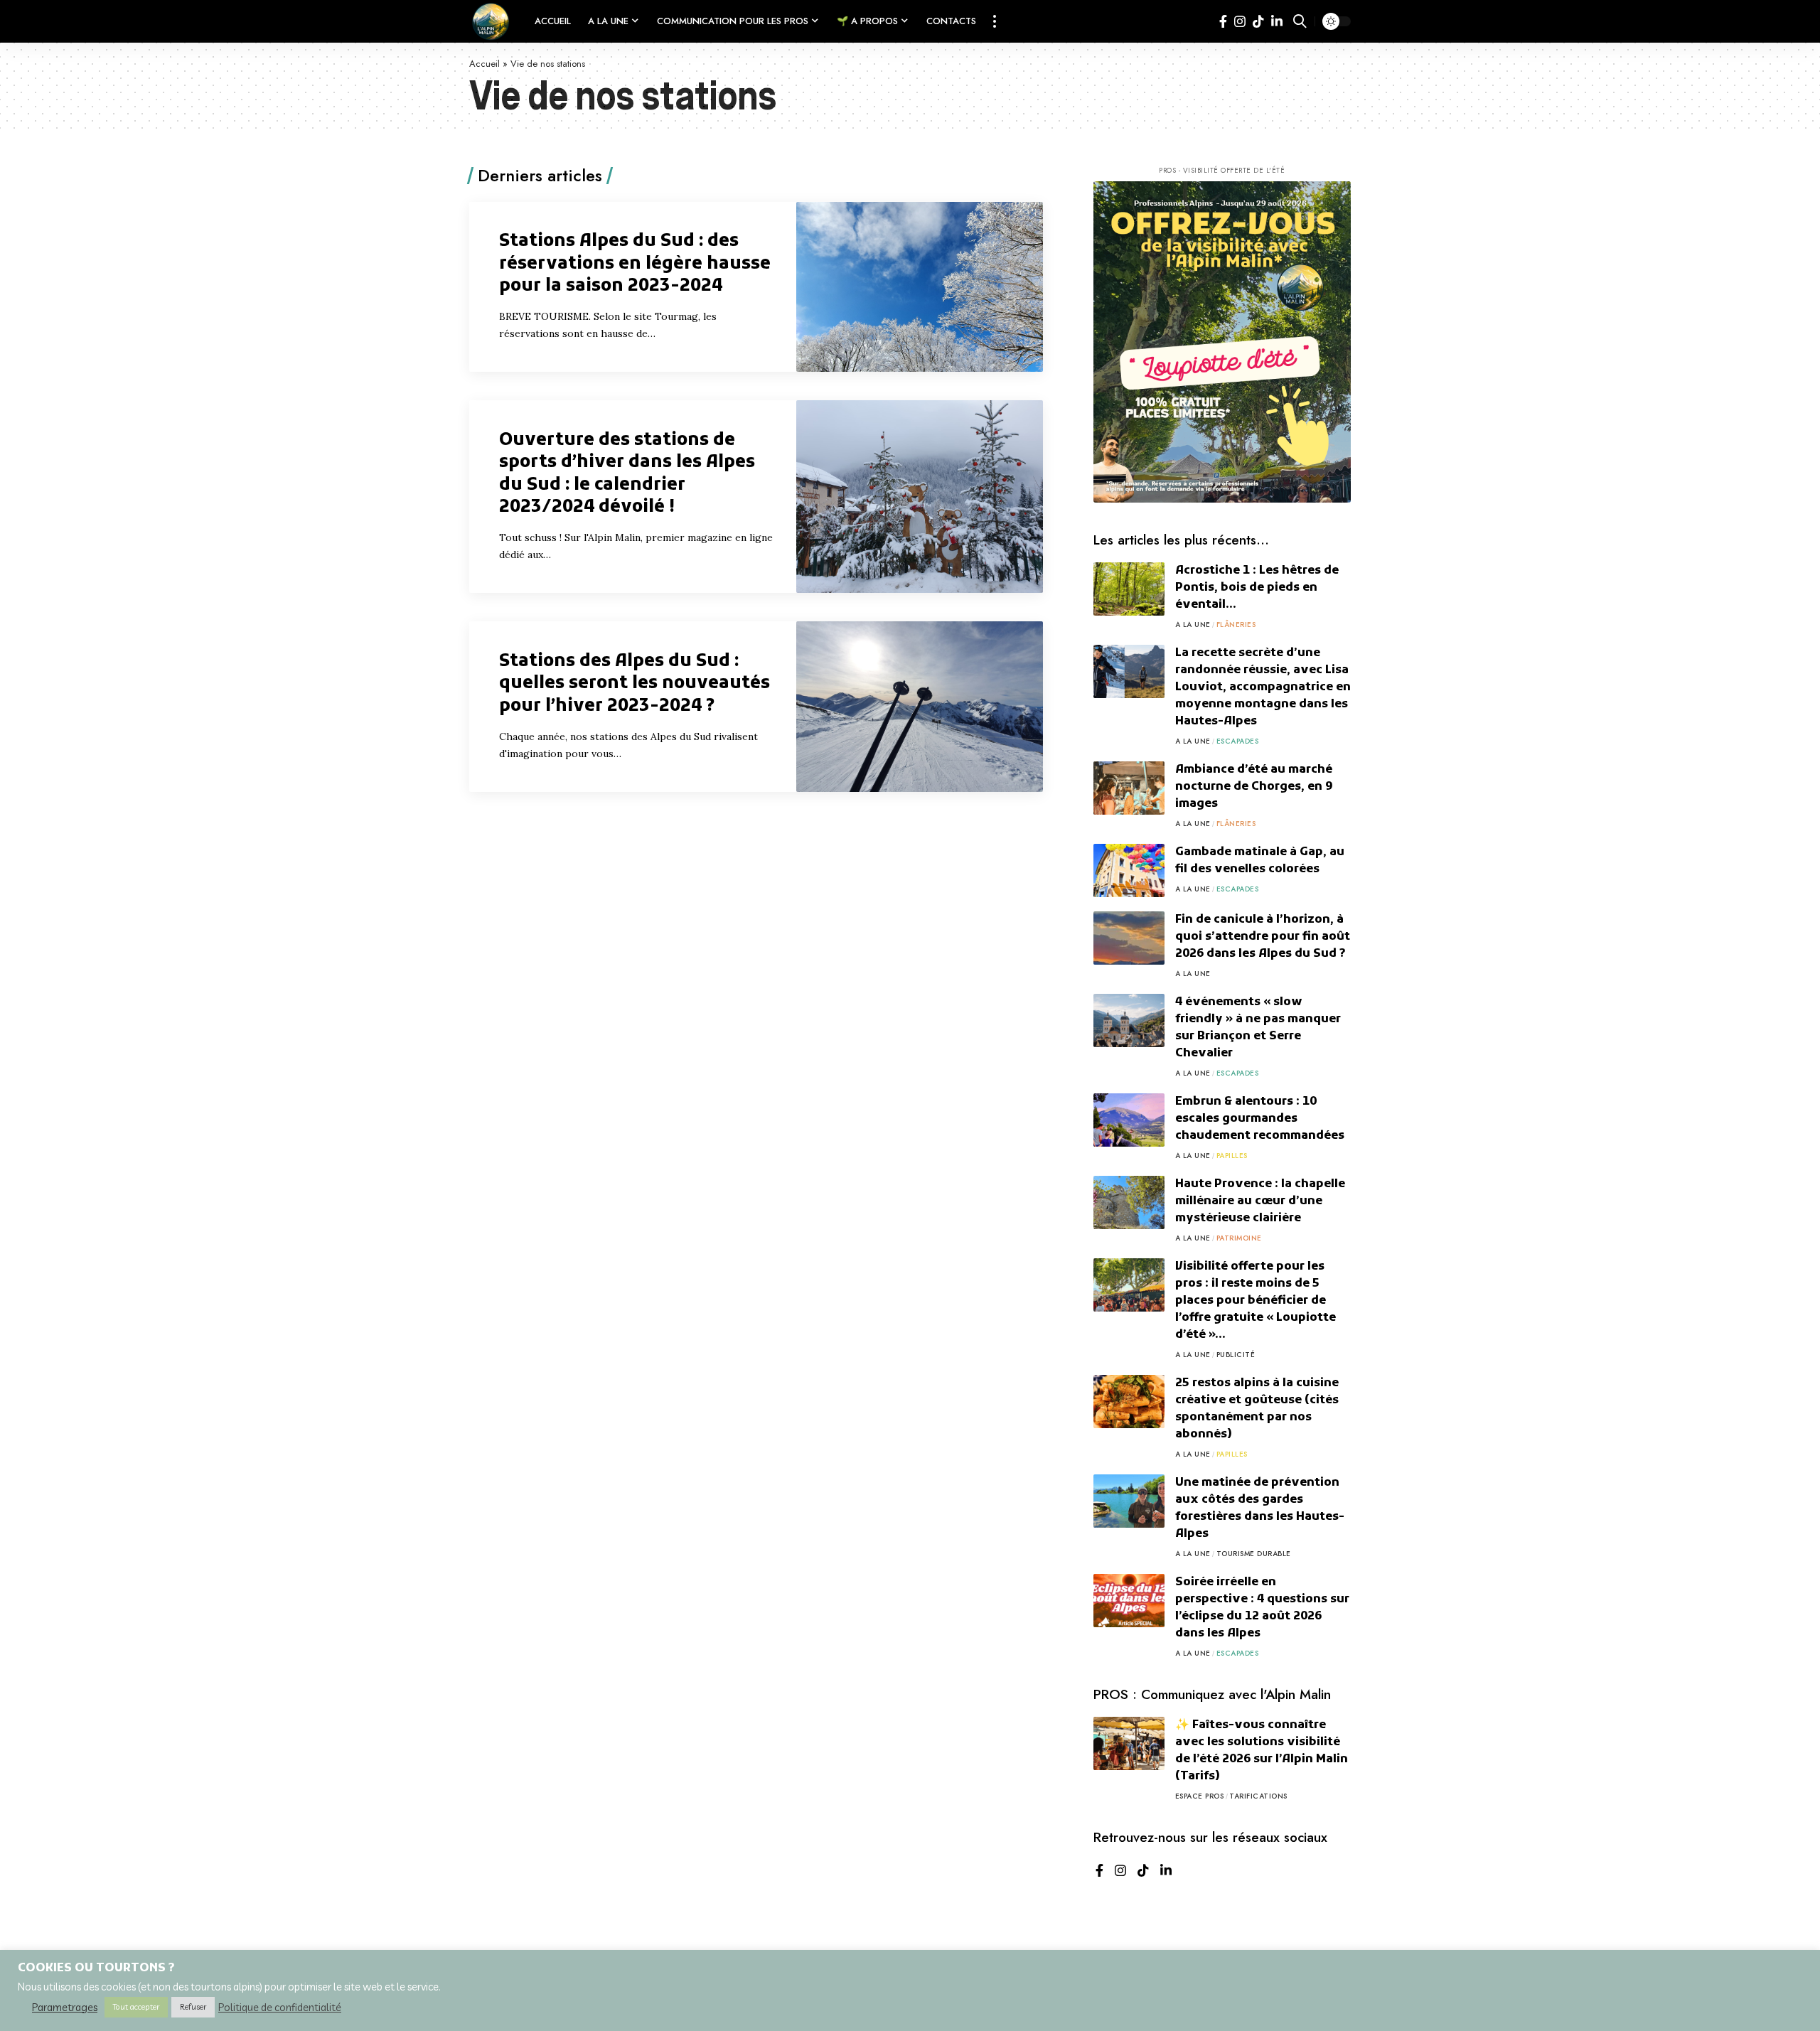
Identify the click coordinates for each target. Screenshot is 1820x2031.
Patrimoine (1239, 1238)
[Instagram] (1240, 22)
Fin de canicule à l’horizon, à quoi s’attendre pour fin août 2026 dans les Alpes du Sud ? (1263, 937)
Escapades (1238, 741)
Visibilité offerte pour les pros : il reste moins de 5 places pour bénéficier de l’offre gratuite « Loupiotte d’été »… (1256, 1301)
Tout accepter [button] (136, 2007)
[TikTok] (1258, 22)
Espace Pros (1200, 1796)
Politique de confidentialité (280, 2008)
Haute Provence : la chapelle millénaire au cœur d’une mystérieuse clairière (1260, 1201)
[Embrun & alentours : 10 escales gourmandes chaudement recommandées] (1129, 1120)
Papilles (1232, 1156)
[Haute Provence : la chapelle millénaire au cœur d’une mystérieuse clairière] (1129, 1202)
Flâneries (1236, 625)
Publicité (1236, 1355)
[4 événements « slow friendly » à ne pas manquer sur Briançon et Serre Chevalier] (1129, 1020)
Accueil (485, 64)
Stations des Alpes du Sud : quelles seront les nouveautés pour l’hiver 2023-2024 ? (635, 684)
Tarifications (1258, 1796)
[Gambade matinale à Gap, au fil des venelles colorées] (1129, 870)
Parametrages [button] (65, 2008)
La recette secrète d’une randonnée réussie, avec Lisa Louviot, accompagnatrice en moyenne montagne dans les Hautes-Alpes (1263, 687)
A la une (1193, 625)
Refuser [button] (193, 2007)
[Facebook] (1223, 22)
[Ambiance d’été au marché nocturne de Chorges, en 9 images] (1129, 788)
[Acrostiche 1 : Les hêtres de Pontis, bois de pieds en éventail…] (1129, 589)
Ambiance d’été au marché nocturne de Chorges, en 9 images (1254, 787)
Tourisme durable (1254, 1554)
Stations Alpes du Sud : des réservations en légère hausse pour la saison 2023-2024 (635, 264)
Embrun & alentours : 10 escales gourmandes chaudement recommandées (1260, 1119)
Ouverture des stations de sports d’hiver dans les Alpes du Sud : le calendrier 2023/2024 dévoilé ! (627, 474)
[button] (995, 21)
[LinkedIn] (1277, 22)
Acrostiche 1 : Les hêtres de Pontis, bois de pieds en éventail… (1257, 588)
